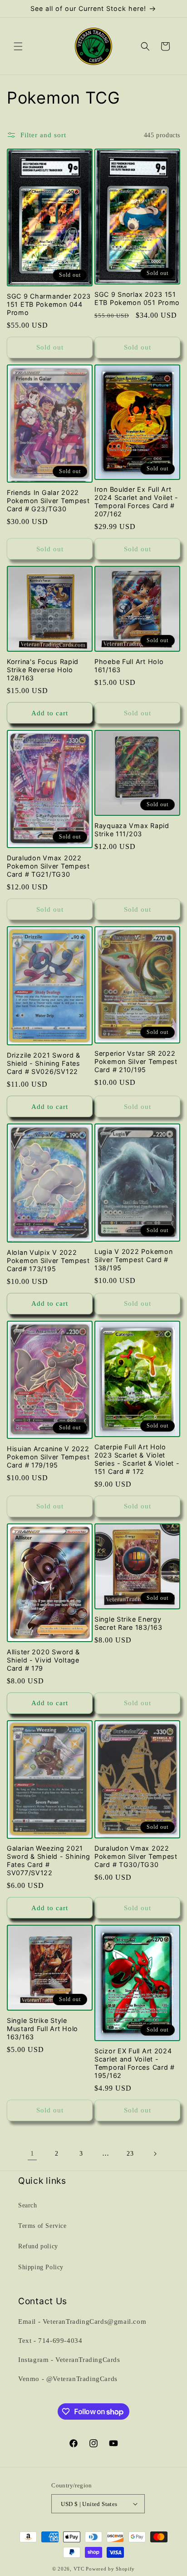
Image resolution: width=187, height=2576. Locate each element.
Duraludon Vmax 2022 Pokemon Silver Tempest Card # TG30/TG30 (136, 1856)
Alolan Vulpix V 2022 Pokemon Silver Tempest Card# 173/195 (48, 1261)
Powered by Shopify (110, 2569)
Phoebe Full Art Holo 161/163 (129, 666)
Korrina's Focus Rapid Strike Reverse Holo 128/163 (43, 670)
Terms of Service (42, 2226)
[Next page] (155, 2154)
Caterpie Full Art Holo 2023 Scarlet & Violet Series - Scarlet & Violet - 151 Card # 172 (137, 1459)
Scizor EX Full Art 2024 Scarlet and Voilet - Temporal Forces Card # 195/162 (135, 2063)
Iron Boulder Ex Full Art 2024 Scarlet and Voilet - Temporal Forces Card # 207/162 (136, 502)
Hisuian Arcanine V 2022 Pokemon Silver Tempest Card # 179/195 (48, 1457)
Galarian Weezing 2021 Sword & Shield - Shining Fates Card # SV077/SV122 (48, 1860)
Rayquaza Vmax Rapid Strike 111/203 (132, 830)
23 (130, 2154)
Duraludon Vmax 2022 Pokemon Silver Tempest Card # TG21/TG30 (48, 866)
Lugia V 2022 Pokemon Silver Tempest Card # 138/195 (133, 1260)
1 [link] (32, 2153)
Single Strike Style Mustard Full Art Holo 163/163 (42, 2029)
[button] (18, 46)
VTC (79, 2569)
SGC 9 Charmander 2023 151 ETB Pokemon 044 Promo (49, 304)
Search (28, 2205)
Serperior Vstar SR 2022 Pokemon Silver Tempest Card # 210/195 (136, 1061)
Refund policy (38, 2246)
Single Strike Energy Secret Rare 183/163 (128, 1623)
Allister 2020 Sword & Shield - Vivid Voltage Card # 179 (43, 1660)
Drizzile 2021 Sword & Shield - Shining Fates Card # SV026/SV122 (44, 1063)
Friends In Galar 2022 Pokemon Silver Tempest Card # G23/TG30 (48, 501)
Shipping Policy (41, 2267)
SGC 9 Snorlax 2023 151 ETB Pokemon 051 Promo (137, 298)
